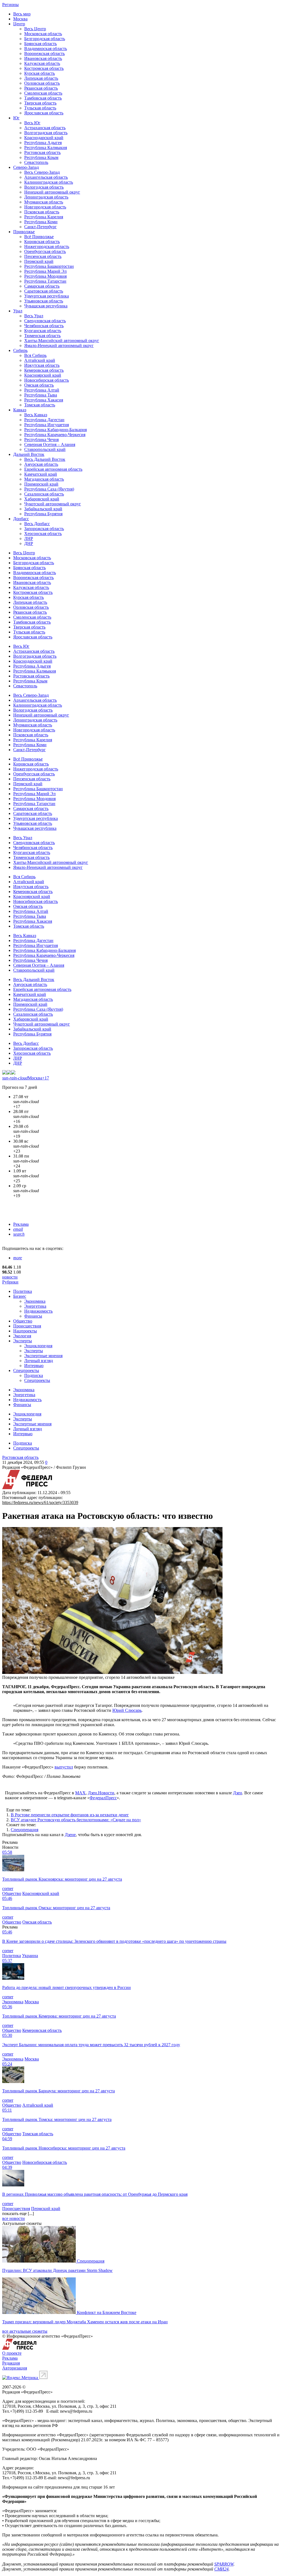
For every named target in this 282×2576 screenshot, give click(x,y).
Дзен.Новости (101, 1793)
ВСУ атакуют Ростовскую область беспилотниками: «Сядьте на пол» (76, 1820)
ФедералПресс (103, 1798)
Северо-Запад (26, 167)
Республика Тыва (41, 395)
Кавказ (20, 410)
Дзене (70, 1835)
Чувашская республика (46, 306)
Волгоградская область (46, 133)
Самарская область (42, 286)
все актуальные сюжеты (25, 2331)
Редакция (11, 2363)
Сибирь (20, 350)
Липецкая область (41, 78)
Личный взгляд (39, 1361)
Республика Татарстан (45, 281)
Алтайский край (40, 360)
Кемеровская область (44, 370)
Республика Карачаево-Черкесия (55, 435)
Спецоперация (25, 1830)
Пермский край (39, 261)
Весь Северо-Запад (42, 172)
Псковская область (42, 212)
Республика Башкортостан (49, 266)
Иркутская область (42, 365)
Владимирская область (46, 49)
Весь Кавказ (36, 415)
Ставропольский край (45, 449)
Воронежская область (44, 53)
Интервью (34, 1366)
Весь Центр (35, 29)
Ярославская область (44, 113)
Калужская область (42, 63)
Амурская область (41, 464)
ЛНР (29, 538)
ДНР (29, 543)
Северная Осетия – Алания (50, 444)
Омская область (39, 385)
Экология (22, 1336)
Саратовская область (44, 291)
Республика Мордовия (45, 276)
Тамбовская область (43, 98)
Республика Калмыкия (46, 148)
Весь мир (22, 14)
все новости (13, 2218)
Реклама (21, 1224)
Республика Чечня (41, 440)
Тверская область (40, 103)
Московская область (43, 34)
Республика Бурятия (43, 514)
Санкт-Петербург (40, 227)
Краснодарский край (44, 138)
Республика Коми (41, 222)
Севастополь (36, 162)
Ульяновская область (44, 301)
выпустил (64, 1767)
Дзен (238, 1793)
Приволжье (24, 232)
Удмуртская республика (47, 296)
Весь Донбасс (37, 524)
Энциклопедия (38, 1346)
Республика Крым (41, 157)
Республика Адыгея (43, 143)
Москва (20, 19)
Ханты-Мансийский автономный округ (62, 341)
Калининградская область (49, 182)
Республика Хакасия (44, 400)
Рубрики (10, 1282)
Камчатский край (41, 474)
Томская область (40, 405)
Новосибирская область (47, 380)
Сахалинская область (44, 494)
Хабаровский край (42, 499)
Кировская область (42, 242)
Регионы (10, 5)
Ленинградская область (46, 197)
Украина (30, 1956)
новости (10, 1277)
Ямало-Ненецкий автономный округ (59, 345)
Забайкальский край (43, 509)
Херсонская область (43, 534)
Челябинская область (44, 326)
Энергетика (35, 1306)
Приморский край (41, 484)
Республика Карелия (44, 217)
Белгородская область (45, 39)
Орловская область (42, 83)
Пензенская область (43, 256)
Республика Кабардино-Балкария (55, 430)
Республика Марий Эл (45, 271)
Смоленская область (43, 93)
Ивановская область (43, 58)
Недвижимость (38, 1311)
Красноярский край (43, 375)
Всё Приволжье (39, 237)
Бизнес (20, 1296)
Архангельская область (46, 177)
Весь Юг (32, 123)
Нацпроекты (25, 1331)
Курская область (40, 73)
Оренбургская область (45, 251)
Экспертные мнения (43, 1356)
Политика (23, 1291)
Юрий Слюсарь (127, 1710)
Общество (23, 1321)
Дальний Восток (29, 454)
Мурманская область (44, 202)
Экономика (35, 1301)
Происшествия (27, 1326)
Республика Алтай (42, 390)
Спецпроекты (26, 1370)
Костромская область (44, 68)
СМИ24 (221, 2569)
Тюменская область (42, 336)
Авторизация (15, 2368)
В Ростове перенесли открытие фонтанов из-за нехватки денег (70, 1815)
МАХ (80, 1793)
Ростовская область (42, 152)
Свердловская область (45, 321)
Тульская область (40, 108)
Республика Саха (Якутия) (49, 489)
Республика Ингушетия (47, 425)
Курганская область (43, 331)
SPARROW (224, 2564)
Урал (18, 311)
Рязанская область (41, 88)
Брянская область (40, 44)
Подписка (34, 1375)
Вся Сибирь (35, 355)
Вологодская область (44, 187)
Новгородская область (45, 207)
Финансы (33, 1316)
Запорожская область (44, 529)
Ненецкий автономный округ (52, 192)
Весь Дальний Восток (45, 459)
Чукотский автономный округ (53, 504)
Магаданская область (44, 479)
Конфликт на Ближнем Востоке (107, 2312)
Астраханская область (45, 128)
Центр (19, 24)
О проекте (12, 2353)
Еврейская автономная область (53, 469)
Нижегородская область (47, 246)
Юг (16, 118)
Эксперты (23, 1341)
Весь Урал (34, 316)
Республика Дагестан (44, 420)
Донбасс (21, 519)
